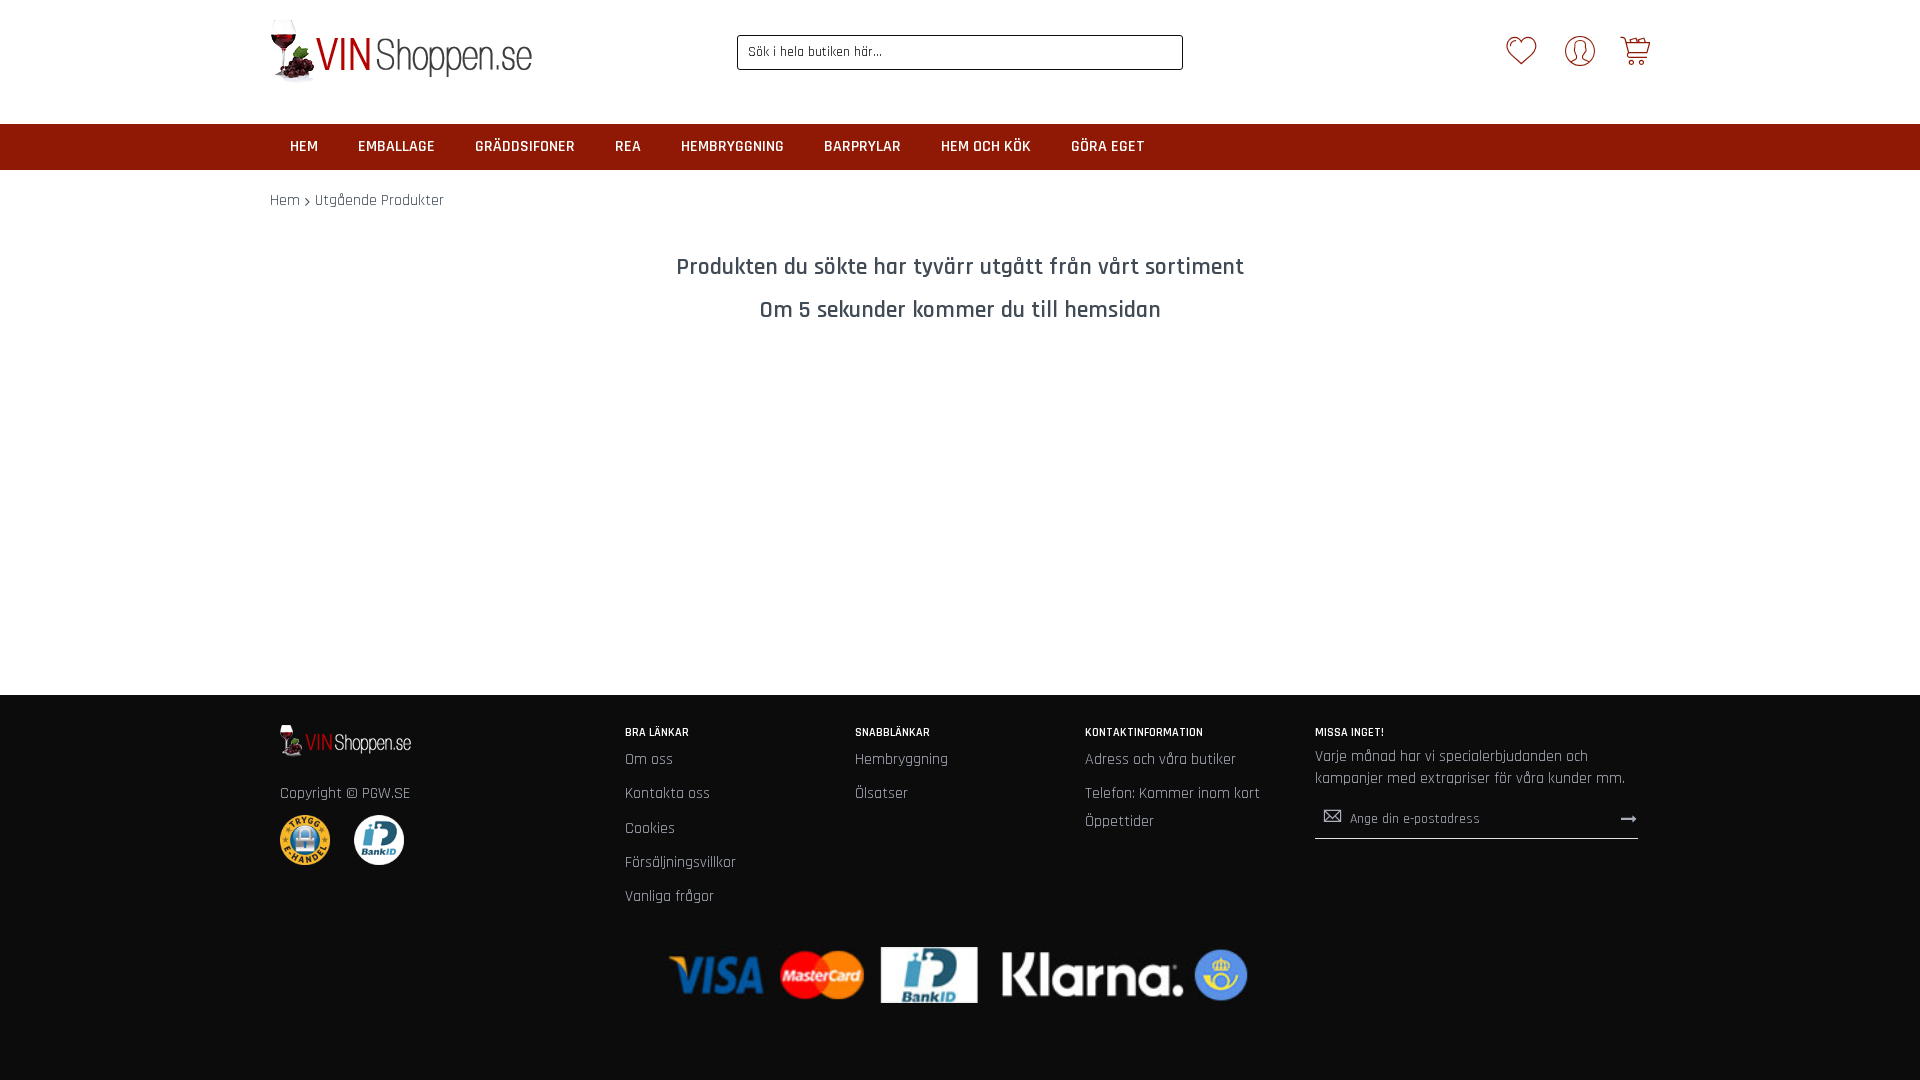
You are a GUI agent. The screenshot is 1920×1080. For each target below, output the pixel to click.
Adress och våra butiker (1160, 759)
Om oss (649, 759)
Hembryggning (901, 759)
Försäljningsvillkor (680, 862)
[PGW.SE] (401, 52)
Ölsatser (881, 793)
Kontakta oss (667, 793)
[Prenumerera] (1629, 818)
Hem (285, 200)
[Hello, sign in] (1580, 57)
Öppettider (1119, 821)
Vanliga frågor (669, 896)
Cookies (650, 828)
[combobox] (960, 52)
